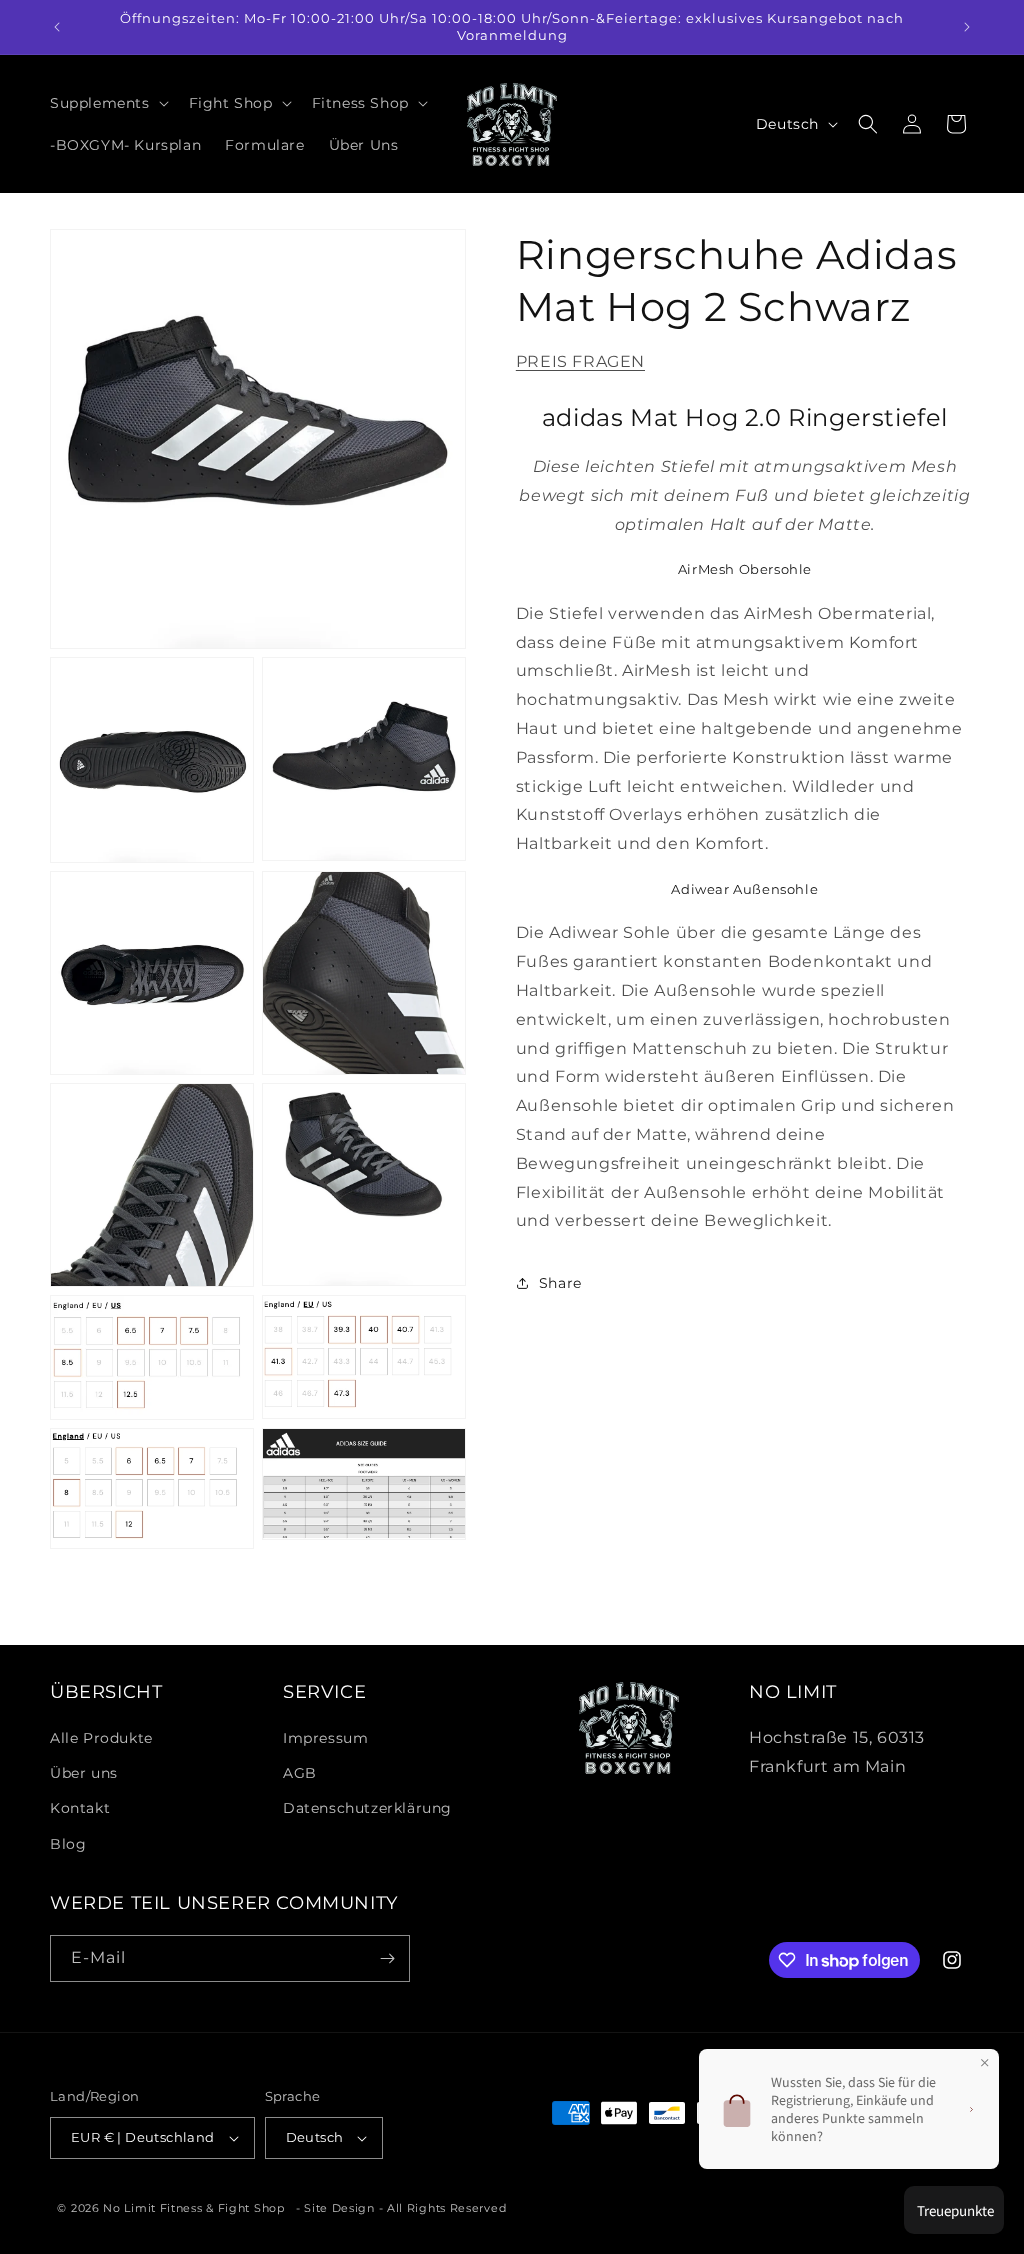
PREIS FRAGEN (580, 361)
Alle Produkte (101, 1738)
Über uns (84, 1773)
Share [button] (560, 1283)
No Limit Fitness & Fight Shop (193, 2208)
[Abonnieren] (387, 1958)
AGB (300, 1773)
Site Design (339, 2208)
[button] (107, 103)
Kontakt (80, 1808)
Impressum (325, 1738)
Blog (68, 1844)
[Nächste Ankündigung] (967, 27)
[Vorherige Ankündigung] (57, 27)
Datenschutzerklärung (367, 1808)
